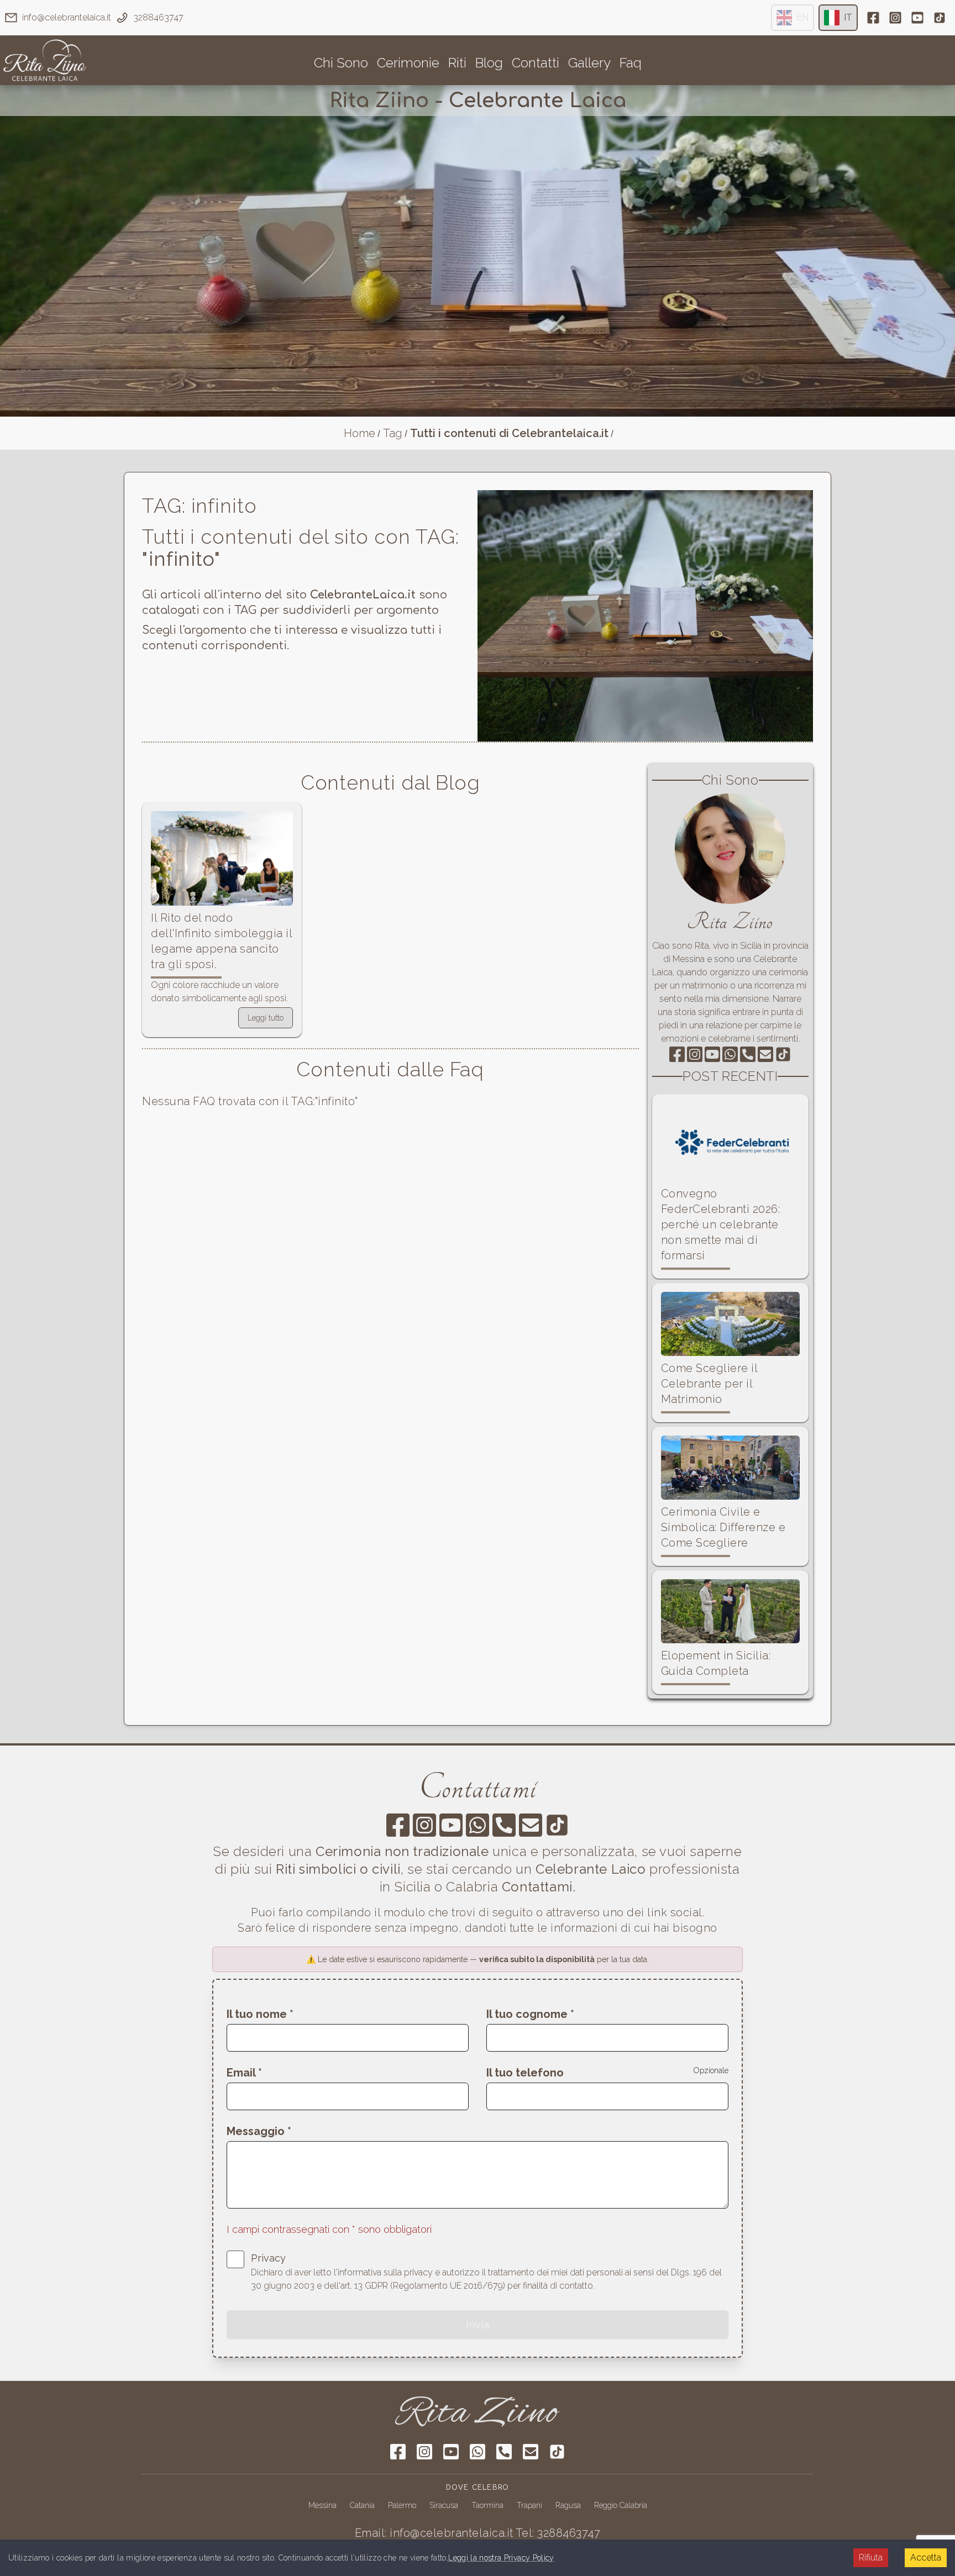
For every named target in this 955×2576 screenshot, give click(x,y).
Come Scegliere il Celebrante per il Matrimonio (709, 1384)
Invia (478, 2325)
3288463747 (158, 17)
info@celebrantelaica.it (67, 17)
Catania (362, 2505)
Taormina (487, 2505)
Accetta (926, 2557)
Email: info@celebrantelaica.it (434, 2533)
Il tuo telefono (525, 2073)
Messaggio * (259, 2131)
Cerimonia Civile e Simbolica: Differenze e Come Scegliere (723, 1527)
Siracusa (444, 2505)
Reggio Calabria (621, 2505)
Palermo (402, 2505)
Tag (393, 433)
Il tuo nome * (260, 2014)
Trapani (529, 2505)
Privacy (268, 2258)
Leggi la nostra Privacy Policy (501, 2558)
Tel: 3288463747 (558, 2533)
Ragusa (568, 2505)
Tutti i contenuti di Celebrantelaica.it (509, 433)
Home (360, 433)
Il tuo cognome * (530, 2014)
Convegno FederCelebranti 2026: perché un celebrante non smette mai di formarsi (721, 1224)
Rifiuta (871, 2557)
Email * (244, 2073)
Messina (322, 2505)
